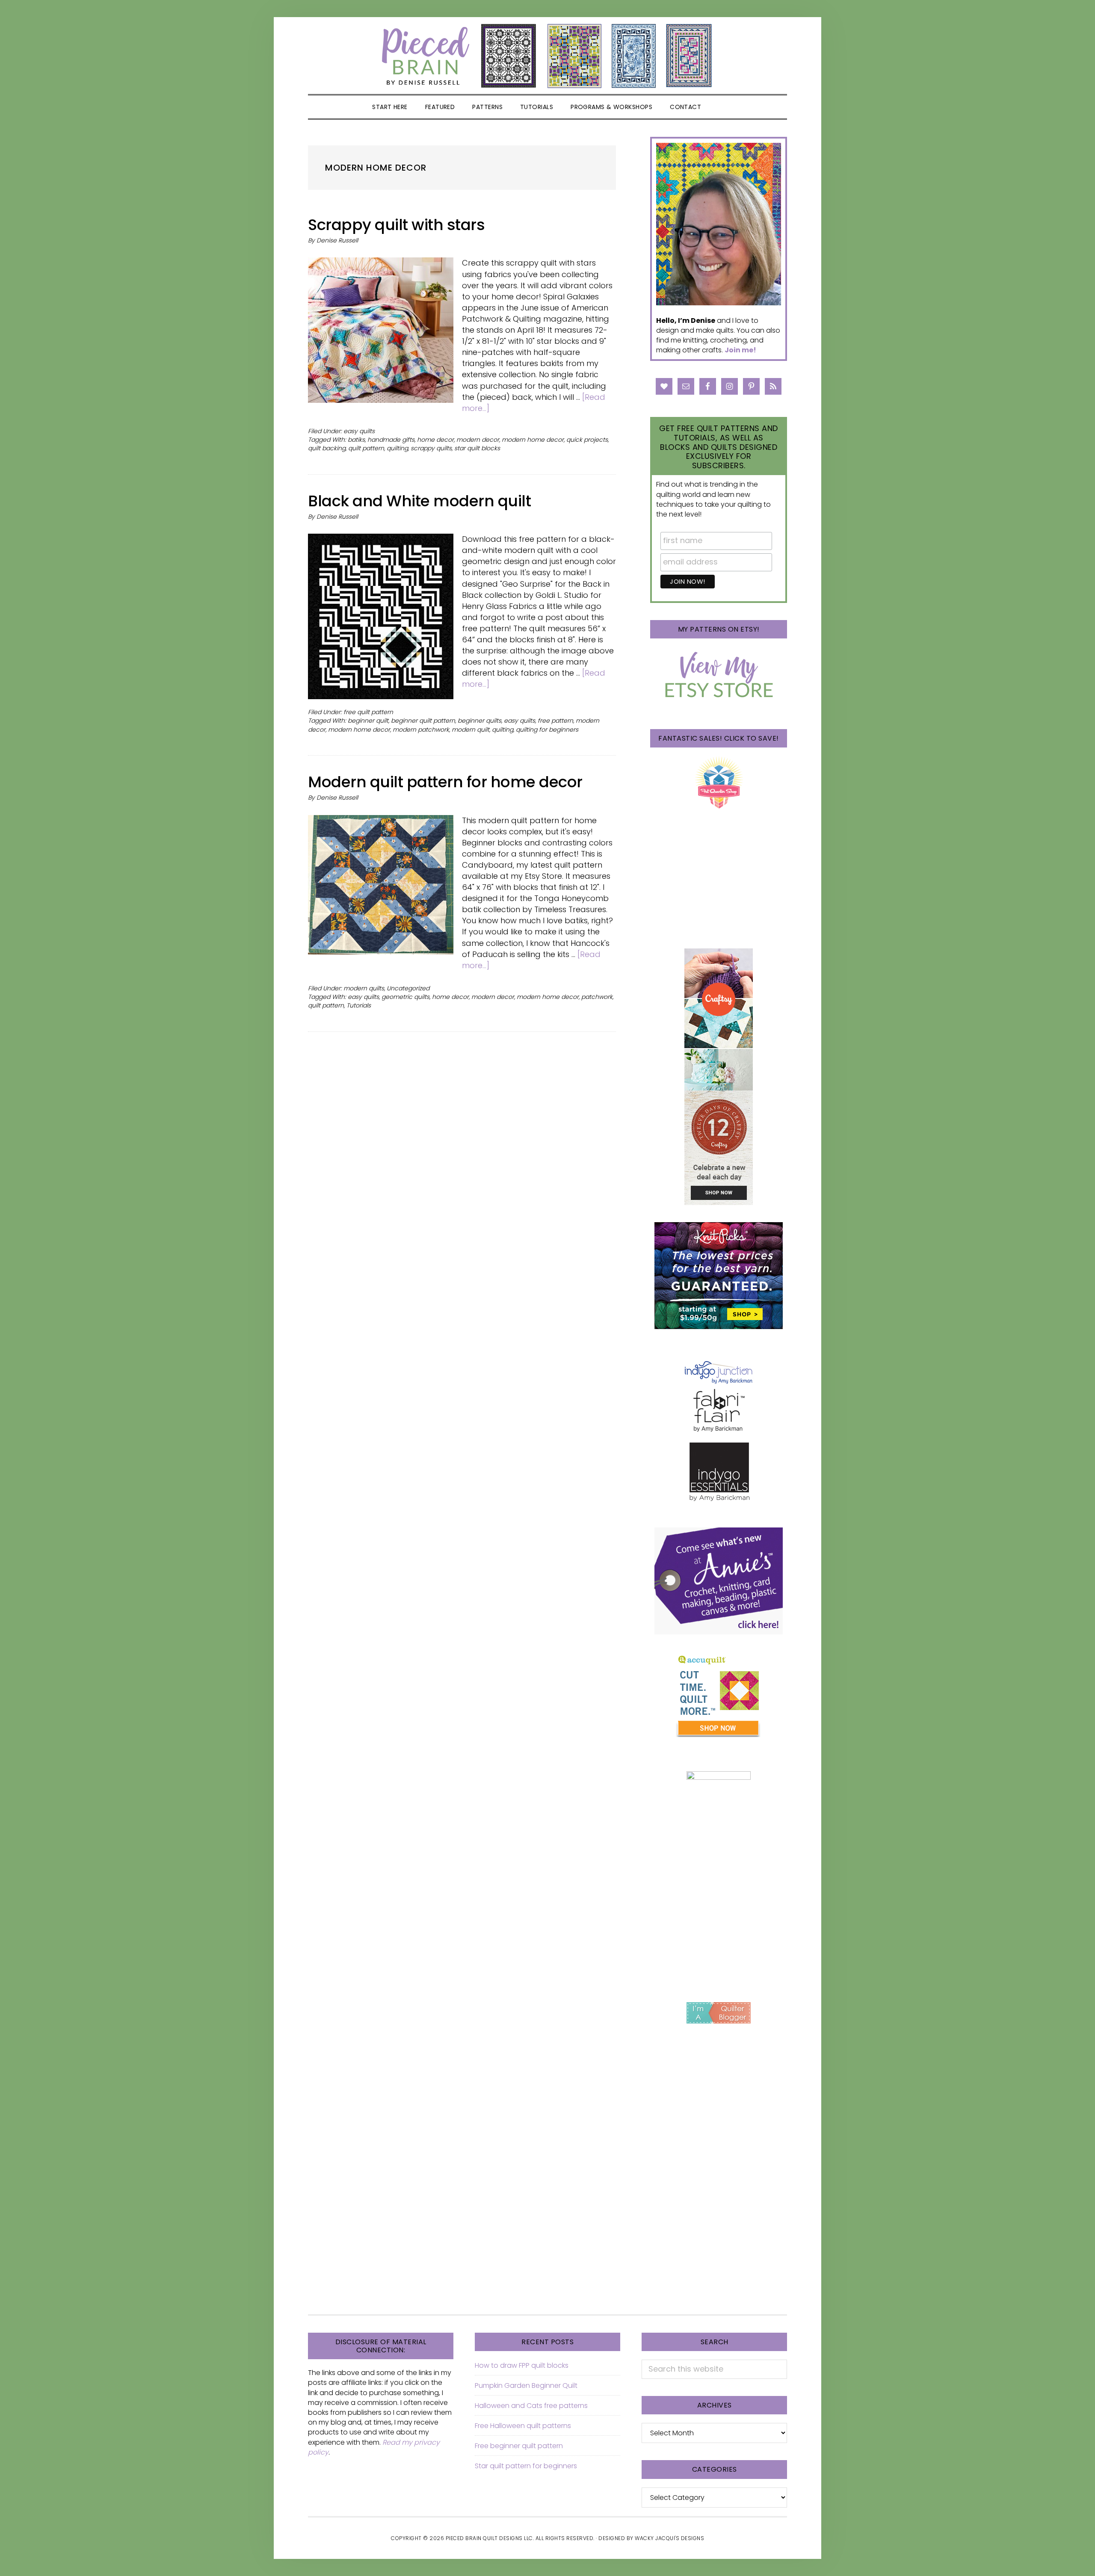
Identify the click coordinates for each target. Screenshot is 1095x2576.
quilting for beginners (547, 730)
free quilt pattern (368, 712)
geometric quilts (405, 997)
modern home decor (533, 440)
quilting (397, 448)
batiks (356, 440)
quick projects (587, 440)
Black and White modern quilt (419, 501)
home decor (435, 440)
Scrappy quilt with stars (396, 225)
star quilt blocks (477, 448)
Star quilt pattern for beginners (526, 2466)
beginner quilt (368, 721)
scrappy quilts (431, 448)
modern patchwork (421, 730)
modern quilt (471, 730)
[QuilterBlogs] (719, 2013)
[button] (721, 107)
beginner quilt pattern (423, 721)
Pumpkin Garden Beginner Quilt (526, 2385)
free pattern (555, 721)
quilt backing (327, 448)
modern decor (478, 440)
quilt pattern (366, 448)
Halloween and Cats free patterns (531, 2406)
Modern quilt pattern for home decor (445, 782)
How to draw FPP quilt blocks (522, 2365)
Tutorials (359, 1005)
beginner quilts (479, 721)
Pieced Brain (547, 56)
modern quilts (364, 988)
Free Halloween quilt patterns (523, 2426)
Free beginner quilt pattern (519, 2446)
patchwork (597, 997)
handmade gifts (391, 440)
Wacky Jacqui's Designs (669, 2538)
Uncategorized (408, 988)
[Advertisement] (719, 1923)
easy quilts (359, 431)
